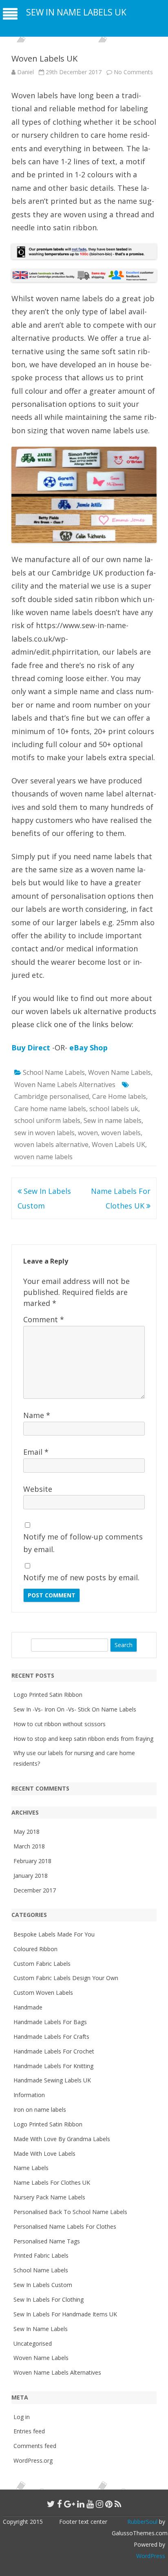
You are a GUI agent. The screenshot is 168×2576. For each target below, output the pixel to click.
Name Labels (31, 2168)
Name (37, 1415)
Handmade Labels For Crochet (54, 2051)
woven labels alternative (51, 1145)
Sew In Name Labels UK (76, 12)
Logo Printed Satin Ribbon (48, 1695)
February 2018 (32, 1861)
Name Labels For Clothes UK (52, 2182)
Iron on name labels (40, 2110)
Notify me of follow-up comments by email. (83, 1543)
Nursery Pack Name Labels (49, 2197)
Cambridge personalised (52, 1096)
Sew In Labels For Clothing (49, 2299)
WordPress (151, 2556)
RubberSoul (142, 2522)
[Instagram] (99, 2504)
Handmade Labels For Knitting (53, 2066)
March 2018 (29, 1846)
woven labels (121, 1133)
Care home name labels (50, 1109)
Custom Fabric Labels (42, 1964)
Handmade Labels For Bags (50, 2022)
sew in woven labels (44, 1133)
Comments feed (35, 2446)
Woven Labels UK (118, 1145)
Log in (22, 2417)
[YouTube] (90, 2504)
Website (38, 1489)
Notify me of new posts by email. (81, 1577)
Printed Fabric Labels (41, 2255)
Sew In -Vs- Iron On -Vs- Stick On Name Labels (75, 1709)
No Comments (133, 72)
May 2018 (27, 1832)
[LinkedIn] (81, 2504)
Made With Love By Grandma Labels (62, 2139)
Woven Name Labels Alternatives (65, 1085)
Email (36, 1452)
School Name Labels (54, 1072)
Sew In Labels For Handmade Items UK (65, 2314)
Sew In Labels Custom (43, 2285)
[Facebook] (60, 2504)
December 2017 (35, 1890)
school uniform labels (47, 1120)
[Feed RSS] (118, 2504)
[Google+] (70, 2504)
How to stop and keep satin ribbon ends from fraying (83, 1739)
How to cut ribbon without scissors (60, 1724)
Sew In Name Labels (41, 2329)
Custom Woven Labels (43, 1993)
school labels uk (114, 1109)
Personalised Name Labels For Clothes (65, 2226)
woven (88, 1133)
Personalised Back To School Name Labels (70, 2212)
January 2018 (31, 1876)
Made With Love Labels (44, 2154)
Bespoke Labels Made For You (54, 1934)
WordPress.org (33, 2460)
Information (29, 2095)
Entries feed (29, 2431)
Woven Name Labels (119, 1072)
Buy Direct (31, 1048)
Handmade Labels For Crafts (51, 2037)
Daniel (25, 72)
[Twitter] (51, 2504)
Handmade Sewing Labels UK (52, 2080)
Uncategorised (33, 2343)
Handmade (28, 2007)
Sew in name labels (113, 1120)
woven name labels (43, 1157)
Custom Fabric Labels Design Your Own (66, 1978)
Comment (44, 1319)
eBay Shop (88, 1048)
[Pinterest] (109, 2504)
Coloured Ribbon (35, 1949)
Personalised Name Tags (47, 2241)
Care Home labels (119, 1096)
